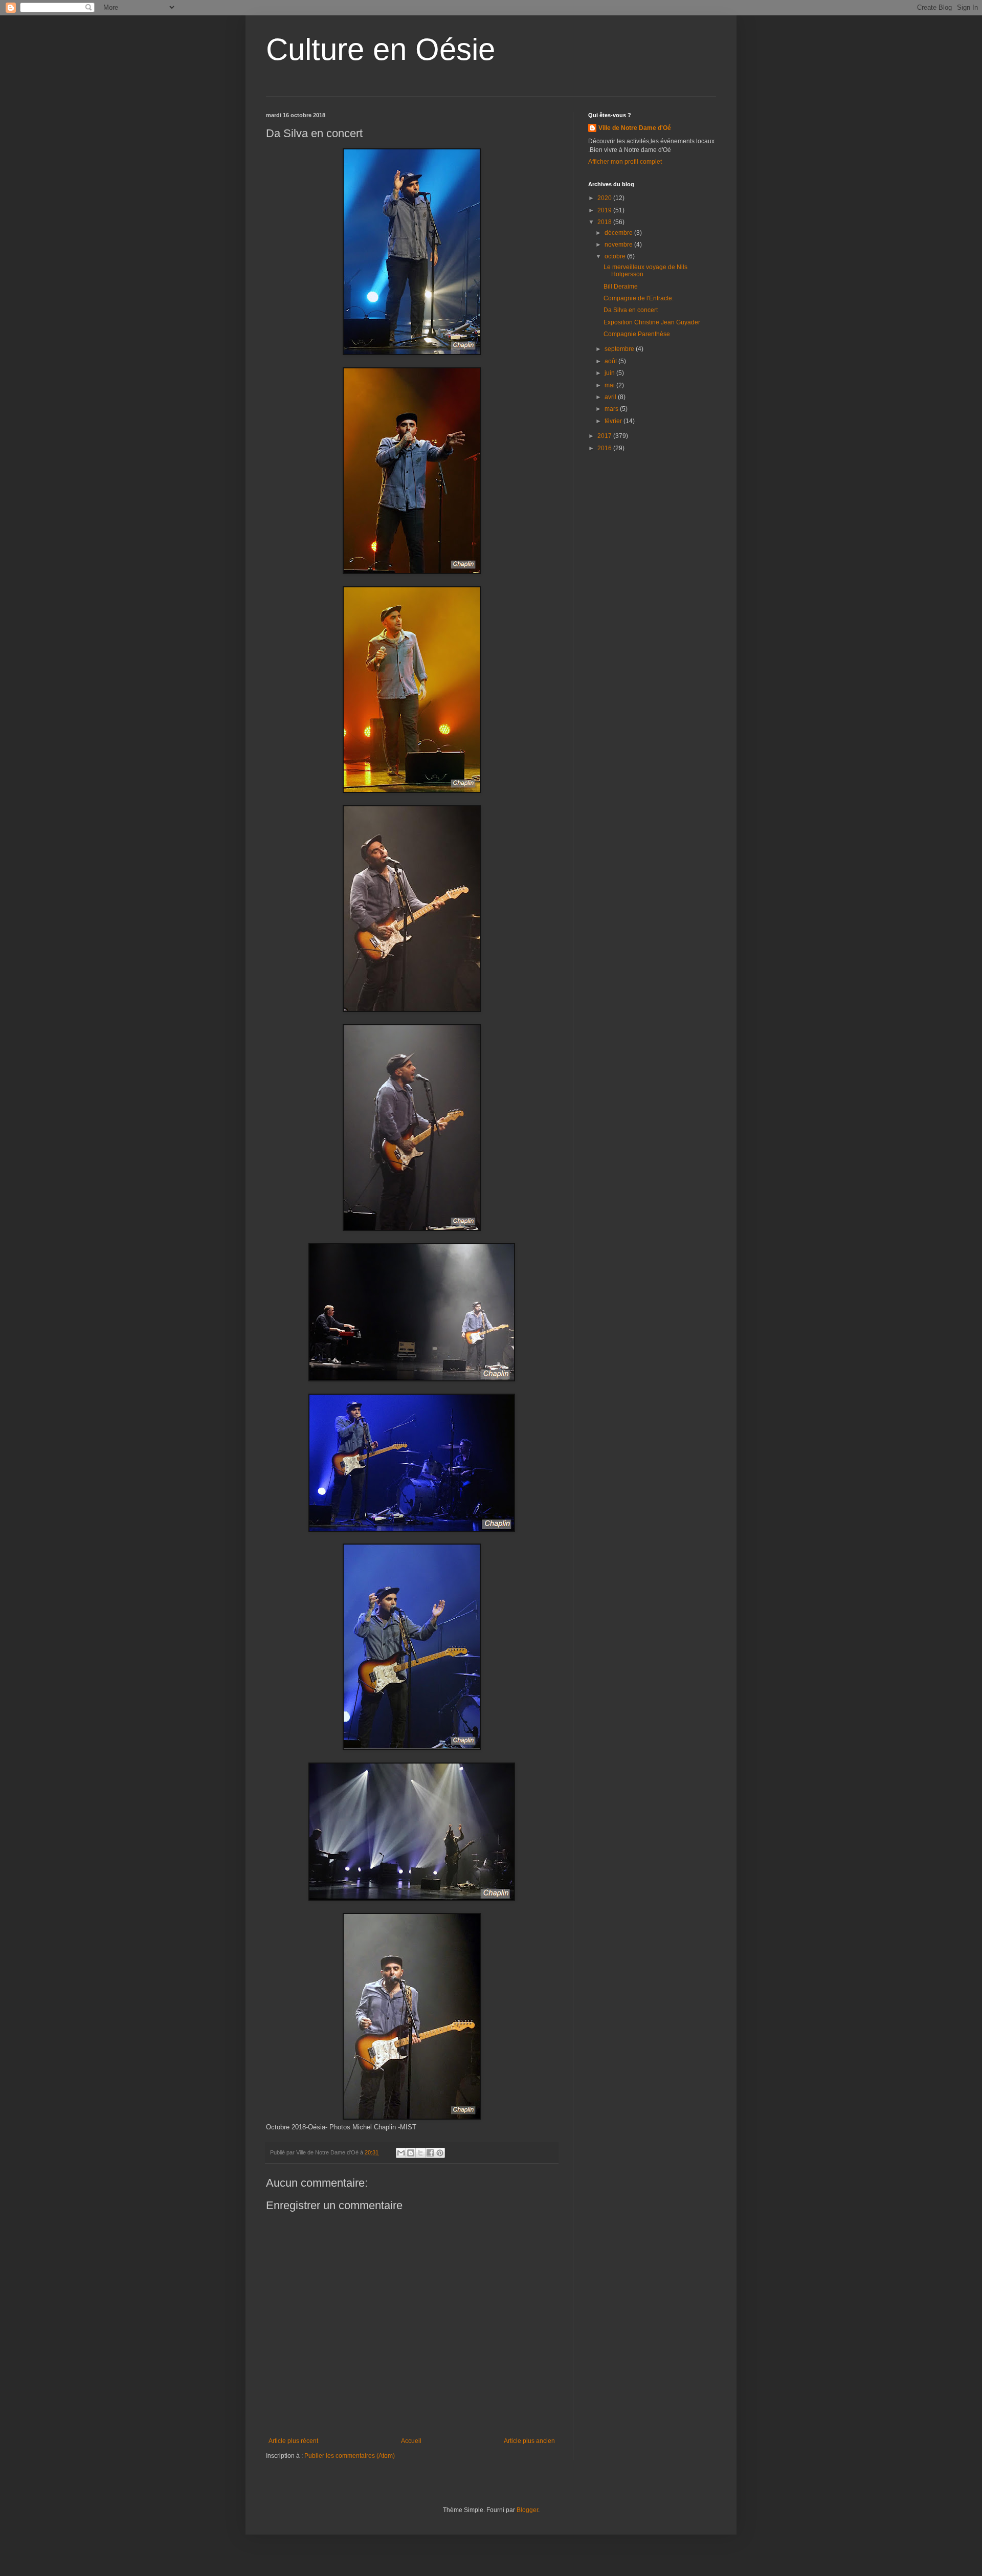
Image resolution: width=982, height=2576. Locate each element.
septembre (620, 349)
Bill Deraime (621, 287)
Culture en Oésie (381, 49)
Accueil (411, 2441)
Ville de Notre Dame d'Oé (635, 128)
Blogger (527, 2510)
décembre (619, 233)
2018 (605, 222)
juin (610, 373)
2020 (605, 198)
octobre (616, 256)
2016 (605, 448)
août (611, 361)
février (614, 421)
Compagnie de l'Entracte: (639, 298)
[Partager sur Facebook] (430, 2153)
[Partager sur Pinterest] (440, 2153)
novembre (619, 245)
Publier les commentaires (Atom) (350, 2456)
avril (611, 397)
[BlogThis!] (411, 2153)
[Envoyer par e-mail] (401, 2153)
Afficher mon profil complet (625, 162)
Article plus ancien (529, 2441)
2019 (605, 210)
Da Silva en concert (631, 310)
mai (610, 385)
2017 (605, 436)
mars (612, 409)
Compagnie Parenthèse (637, 334)
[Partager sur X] (420, 2153)
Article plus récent (293, 2441)
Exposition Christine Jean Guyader (652, 322)
